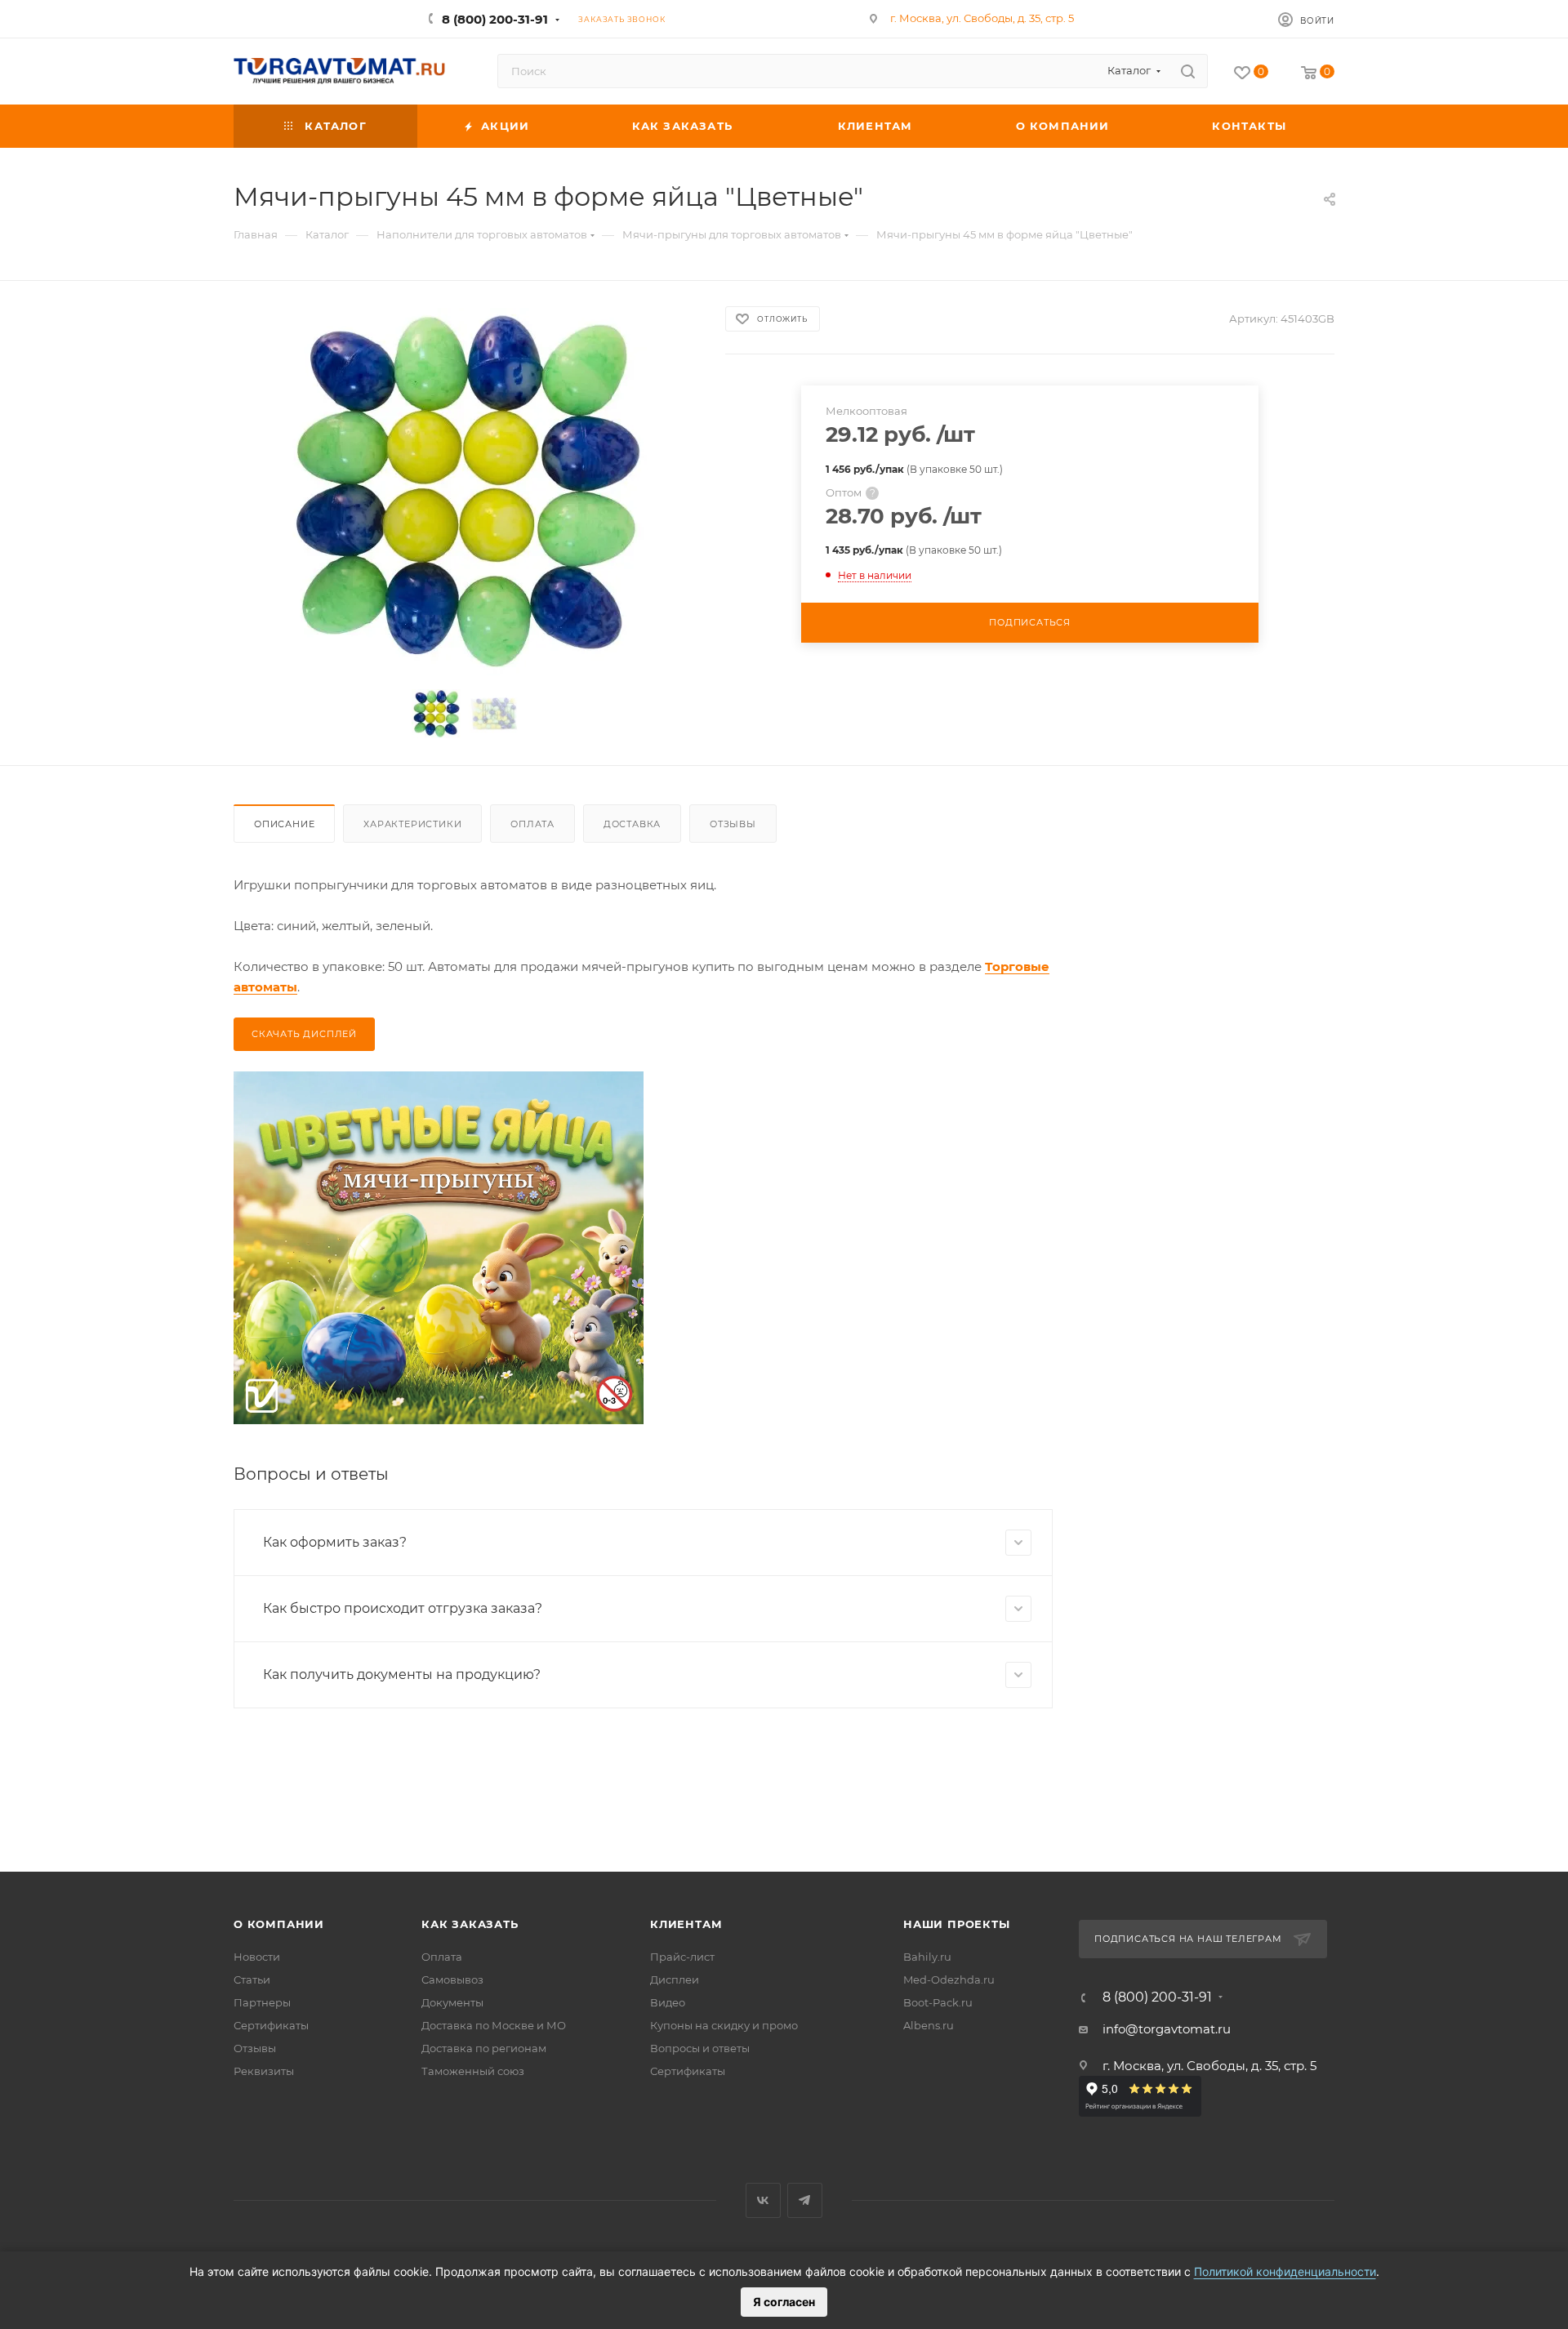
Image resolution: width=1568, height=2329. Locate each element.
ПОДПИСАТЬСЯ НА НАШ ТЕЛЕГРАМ (1188, 1939)
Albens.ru (929, 2025)
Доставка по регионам (484, 2048)
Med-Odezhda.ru (949, 1979)
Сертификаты (271, 2025)
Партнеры (262, 2002)
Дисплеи (675, 1979)
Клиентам (686, 1924)
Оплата (532, 824)
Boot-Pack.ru (938, 2002)
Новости (257, 1957)
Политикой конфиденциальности (1285, 2271)
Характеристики (412, 824)
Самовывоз (452, 1979)
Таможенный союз (473, 2071)
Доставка (632, 824)
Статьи (252, 1979)
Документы (452, 2002)
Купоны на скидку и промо (724, 2025)
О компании (279, 1924)
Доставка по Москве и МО (494, 2025)
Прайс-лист (682, 1957)
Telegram (805, 2200)
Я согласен (784, 2302)
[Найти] (1188, 71)
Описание (284, 824)
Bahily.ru (927, 1957)
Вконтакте (763, 2200)
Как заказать (470, 1924)
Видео (668, 2002)
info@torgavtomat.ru (1167, 2029)
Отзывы (733, 824)
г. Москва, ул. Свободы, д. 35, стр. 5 (982, 18)
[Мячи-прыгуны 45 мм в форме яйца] (465, 492)
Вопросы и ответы (700, 2048)
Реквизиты (264, 2071)
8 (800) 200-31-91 (495, 19)
